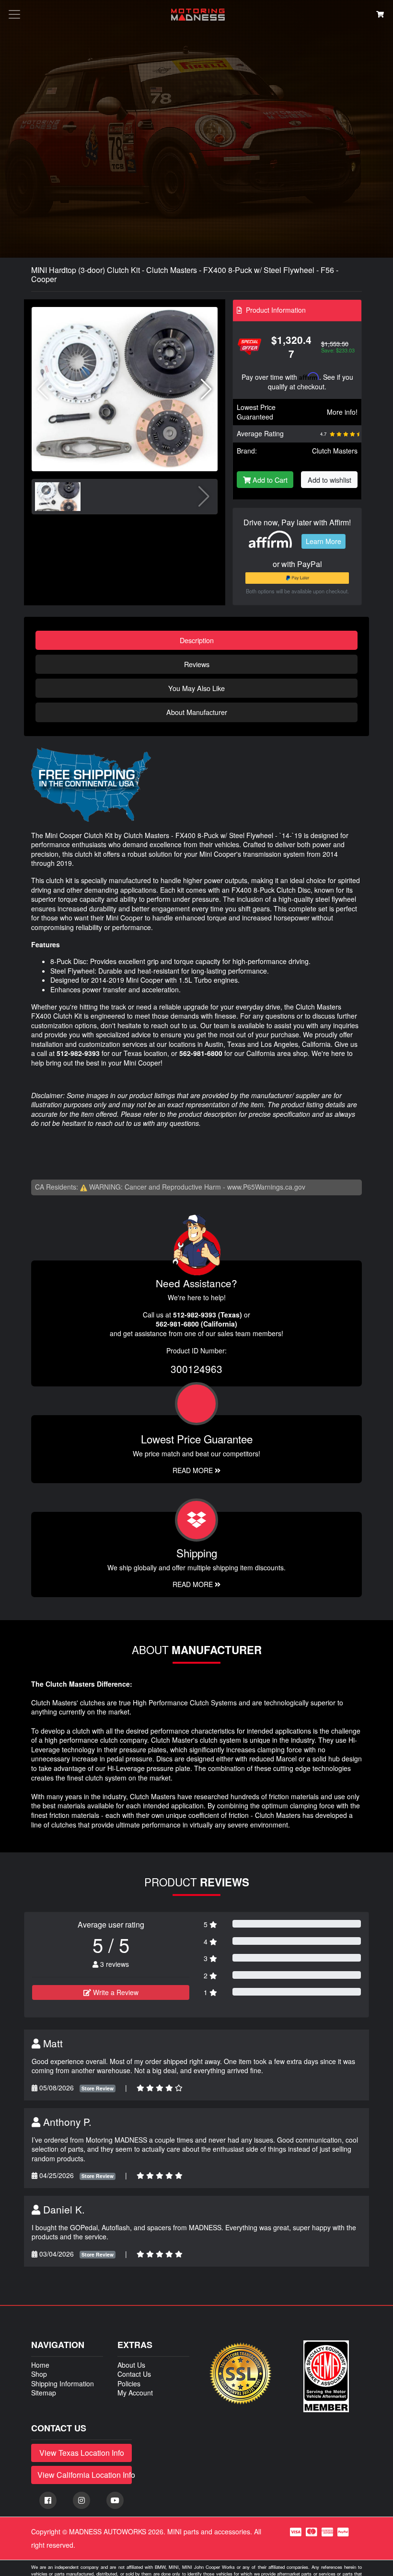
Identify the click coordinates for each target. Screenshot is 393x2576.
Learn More (324, 541)
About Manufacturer (197, 712)
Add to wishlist (329, 480)
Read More (194, 1470)
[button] (206, 389)
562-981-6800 (201, 1053)
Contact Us (134, 2374)
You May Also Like (196, 688)
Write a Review (115, 1992)
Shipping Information (63, 2383)
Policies (129, 2383)
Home (40, 2365)
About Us (131, 2365)
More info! (342, 412)
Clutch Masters (335, 451)
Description (197, 640)
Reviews (197, 664)
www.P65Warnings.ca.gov (266, 1187)
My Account (135, 2393)
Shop (39, 2374)
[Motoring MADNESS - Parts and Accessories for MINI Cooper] (198, 15)
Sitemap (44, 2393)
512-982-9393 (78, 1053)
